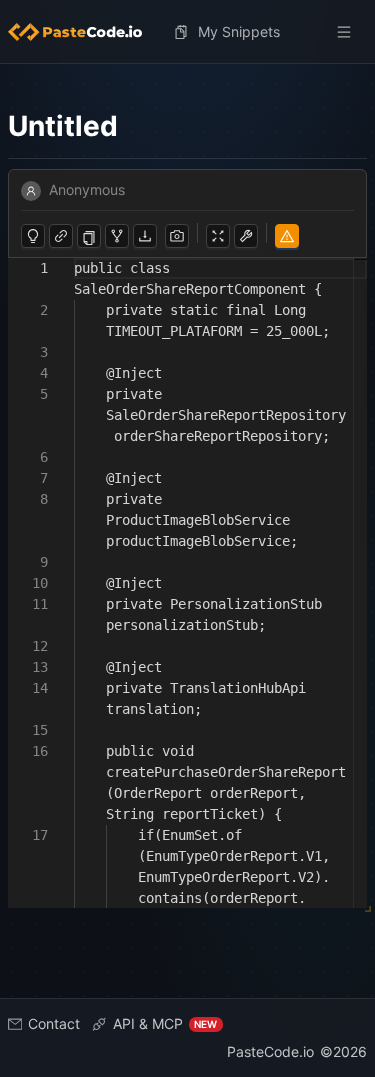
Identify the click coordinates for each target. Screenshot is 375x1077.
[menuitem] (83, 32)
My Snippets (239, 31)
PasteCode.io (270, 1051)
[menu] (187, 32)
